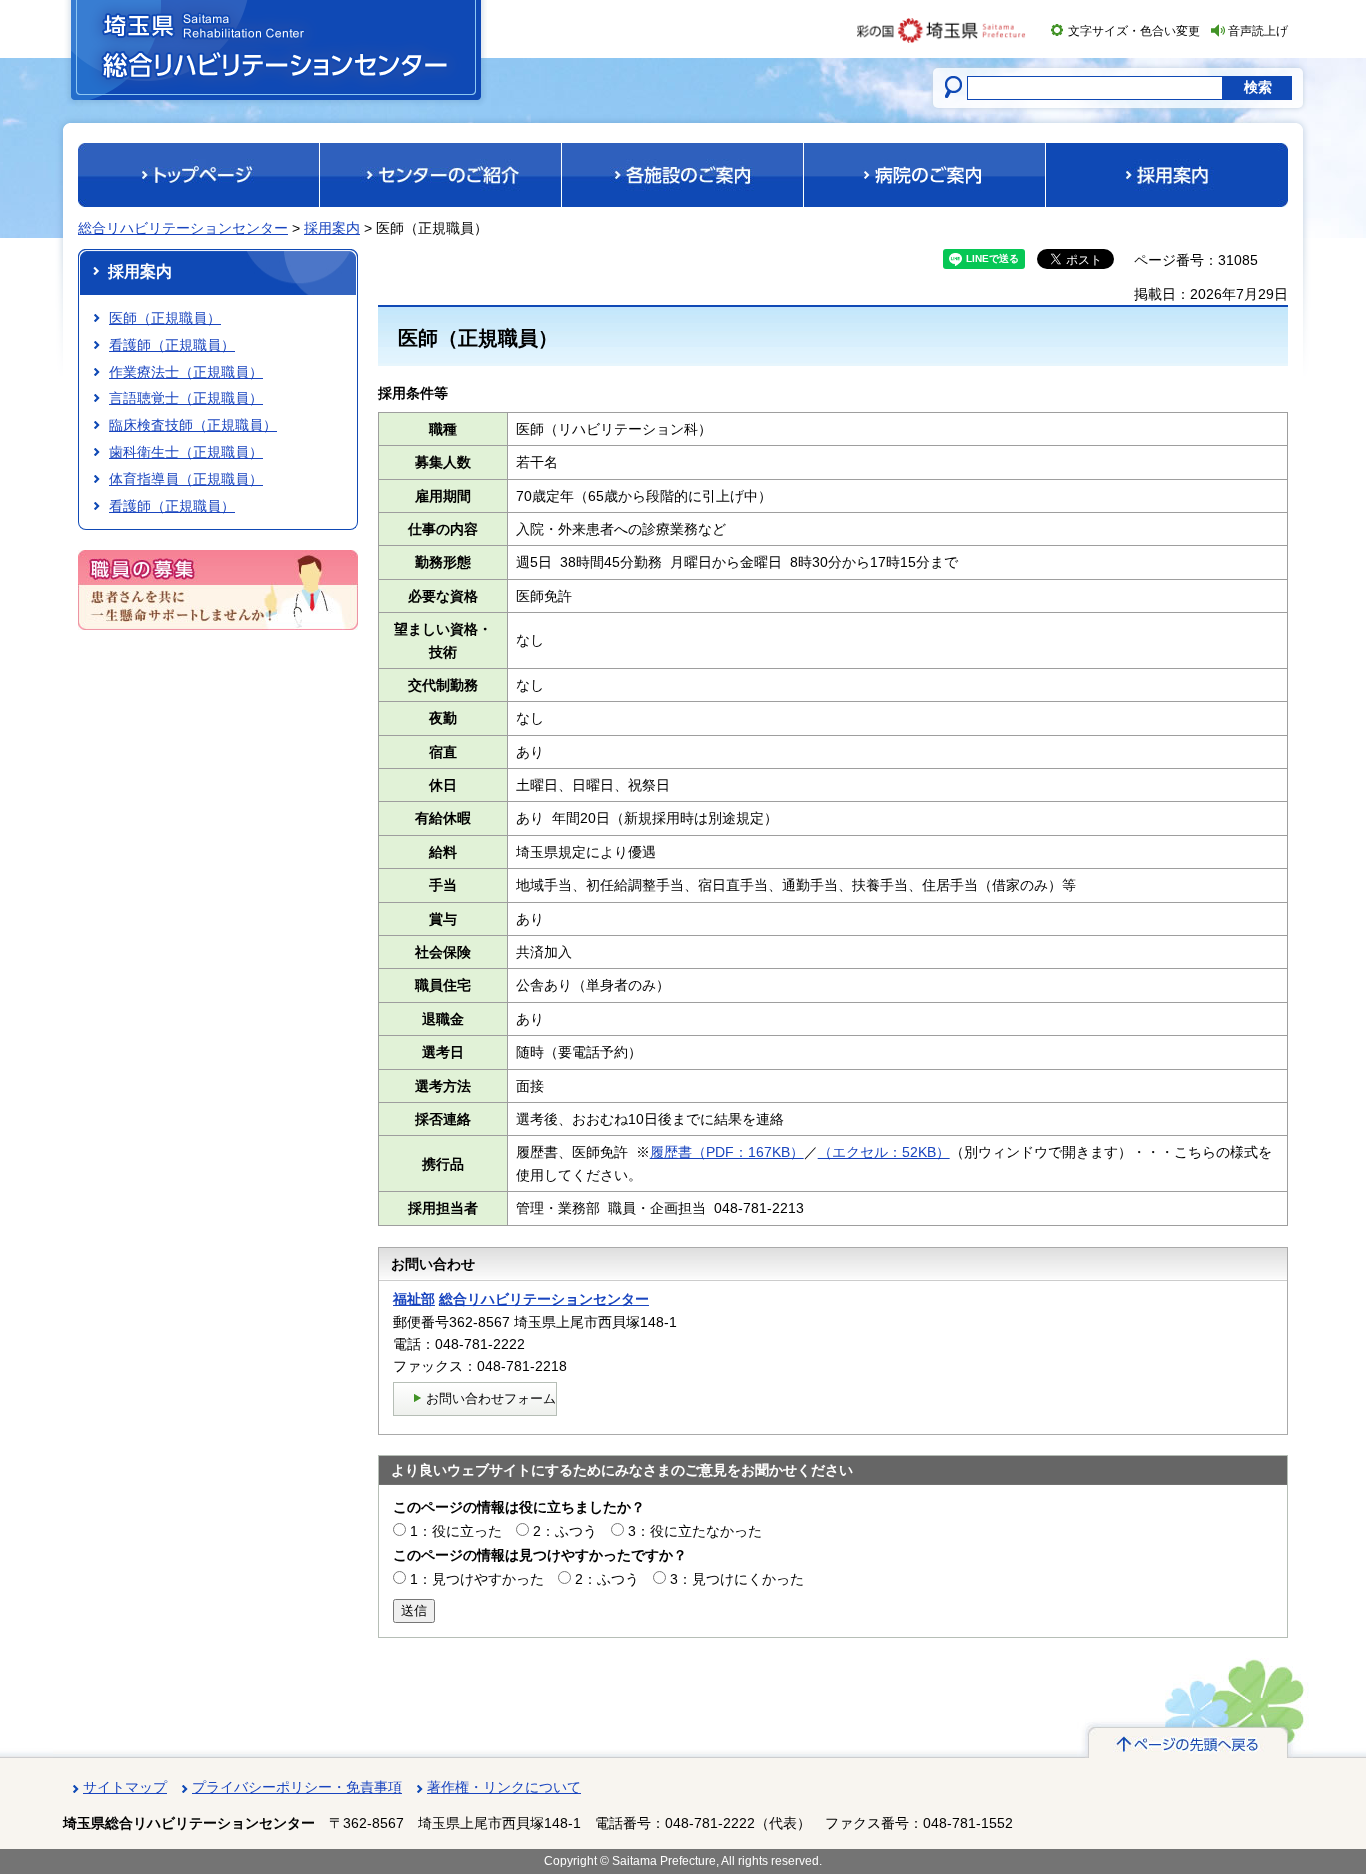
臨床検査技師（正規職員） (193, 425)
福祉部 (414, 1299)
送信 (414, 1610)
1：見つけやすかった (477, 1579)
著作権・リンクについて (504, 1787)
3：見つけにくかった (737, 1579)
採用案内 (332, 228)
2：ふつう (565, 1531)
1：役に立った (456, 1531)
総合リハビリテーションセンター (183, 228)
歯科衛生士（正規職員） (186, 452)
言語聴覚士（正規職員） (186, 398)
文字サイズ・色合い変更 (1134, 31)
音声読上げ (1258, 31)
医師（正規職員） (165, 318)
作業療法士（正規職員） (186, 372)
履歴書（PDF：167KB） (727, 1152)
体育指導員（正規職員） (186, 479)
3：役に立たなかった (695, 1531)
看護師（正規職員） (172, 345)
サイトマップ (125, 1787)
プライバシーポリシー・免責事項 (297, 1787)
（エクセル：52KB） (884, 1152)
